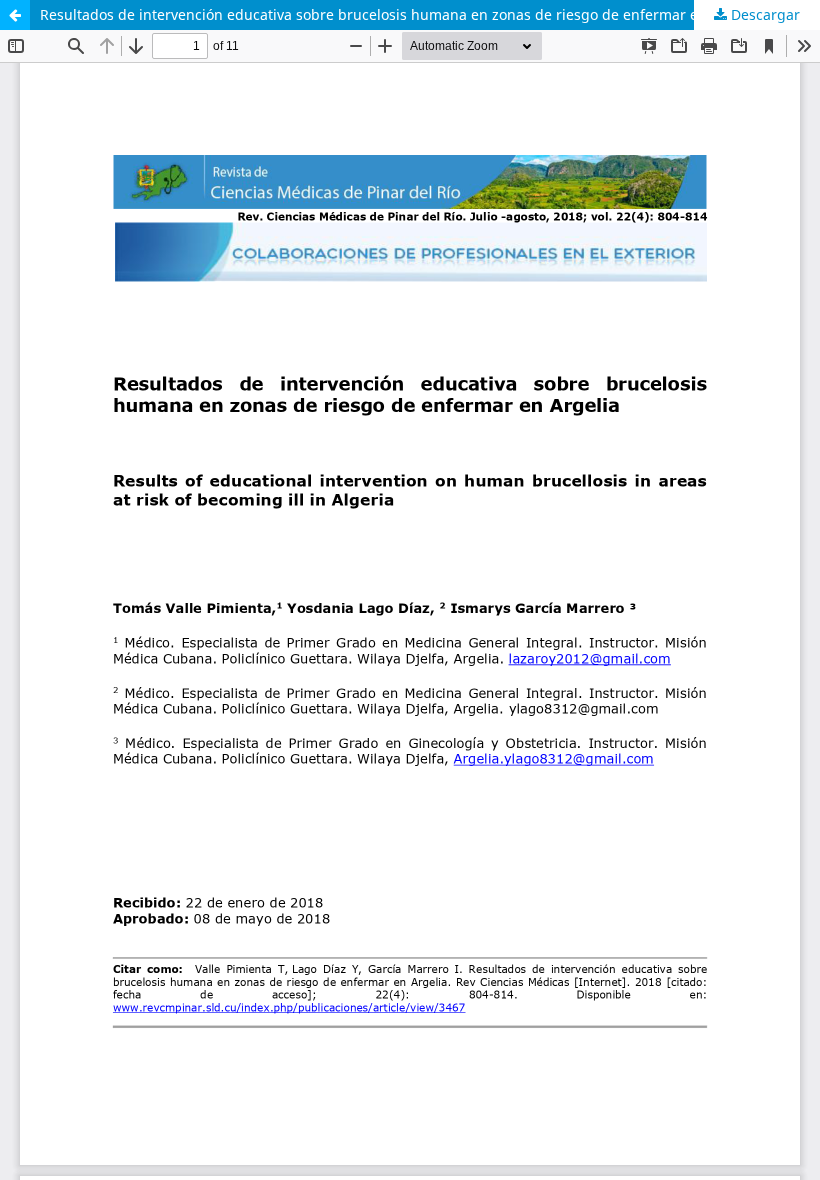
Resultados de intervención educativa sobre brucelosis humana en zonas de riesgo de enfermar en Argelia (399, 14)
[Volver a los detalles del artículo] (15, 15)
